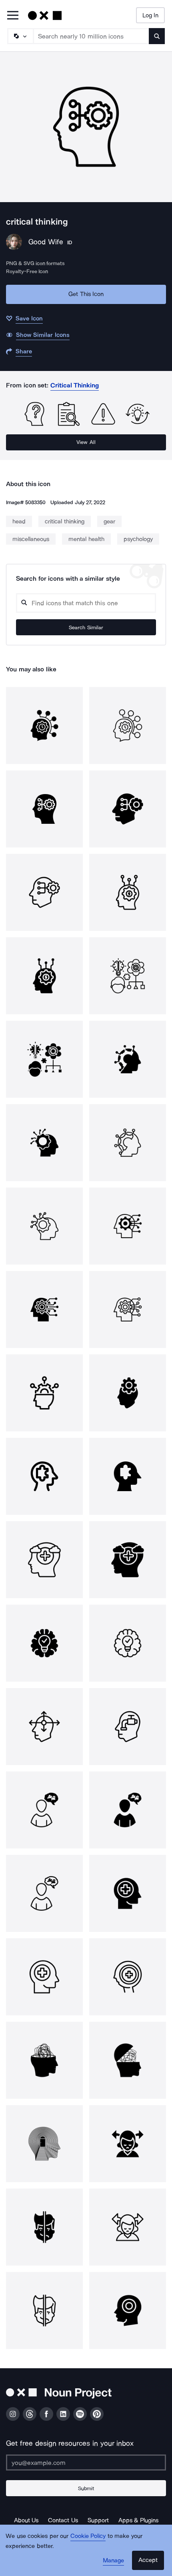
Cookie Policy (88, 2536)
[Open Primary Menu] (13, 16)
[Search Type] (20, 36)
